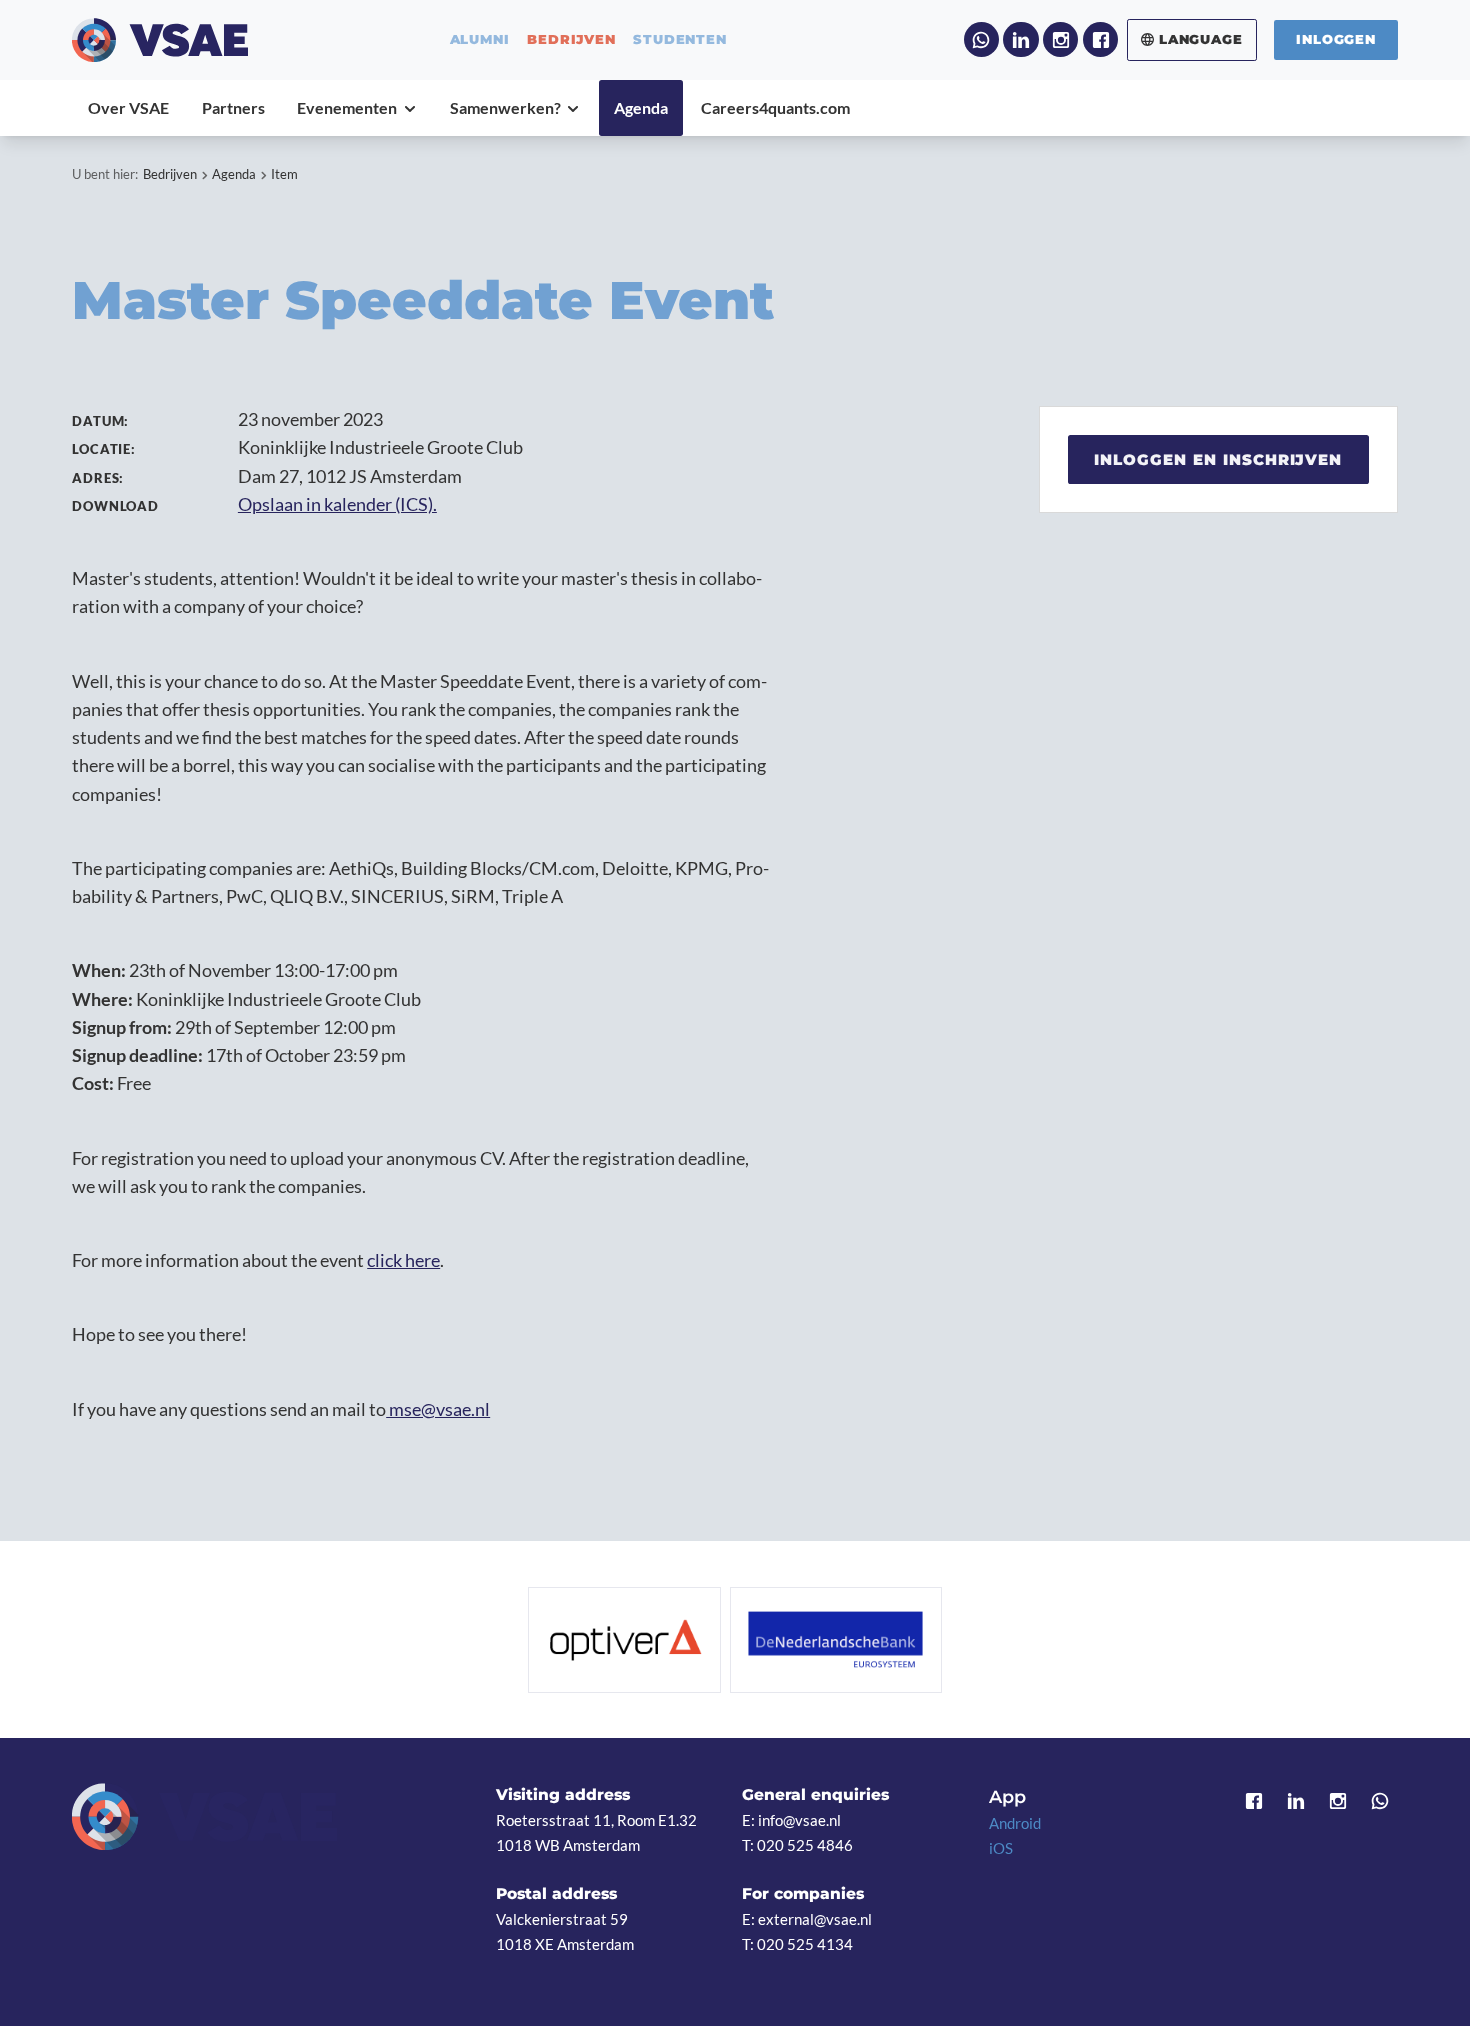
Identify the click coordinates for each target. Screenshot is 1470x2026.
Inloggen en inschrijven (1218, 459)
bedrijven (571, 39)
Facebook (1100, 39)
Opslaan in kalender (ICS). (337, 504)
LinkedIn (1020, 39)
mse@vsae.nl (438, 1409)
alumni (480, 39)
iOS (1001, 1848)
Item (284, 174)
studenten (679, 39)
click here (403, 1260)
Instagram (1060, 39)
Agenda (234, 174)
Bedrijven (170, 174)
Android (1015, 1823)
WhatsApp (981, 39)
